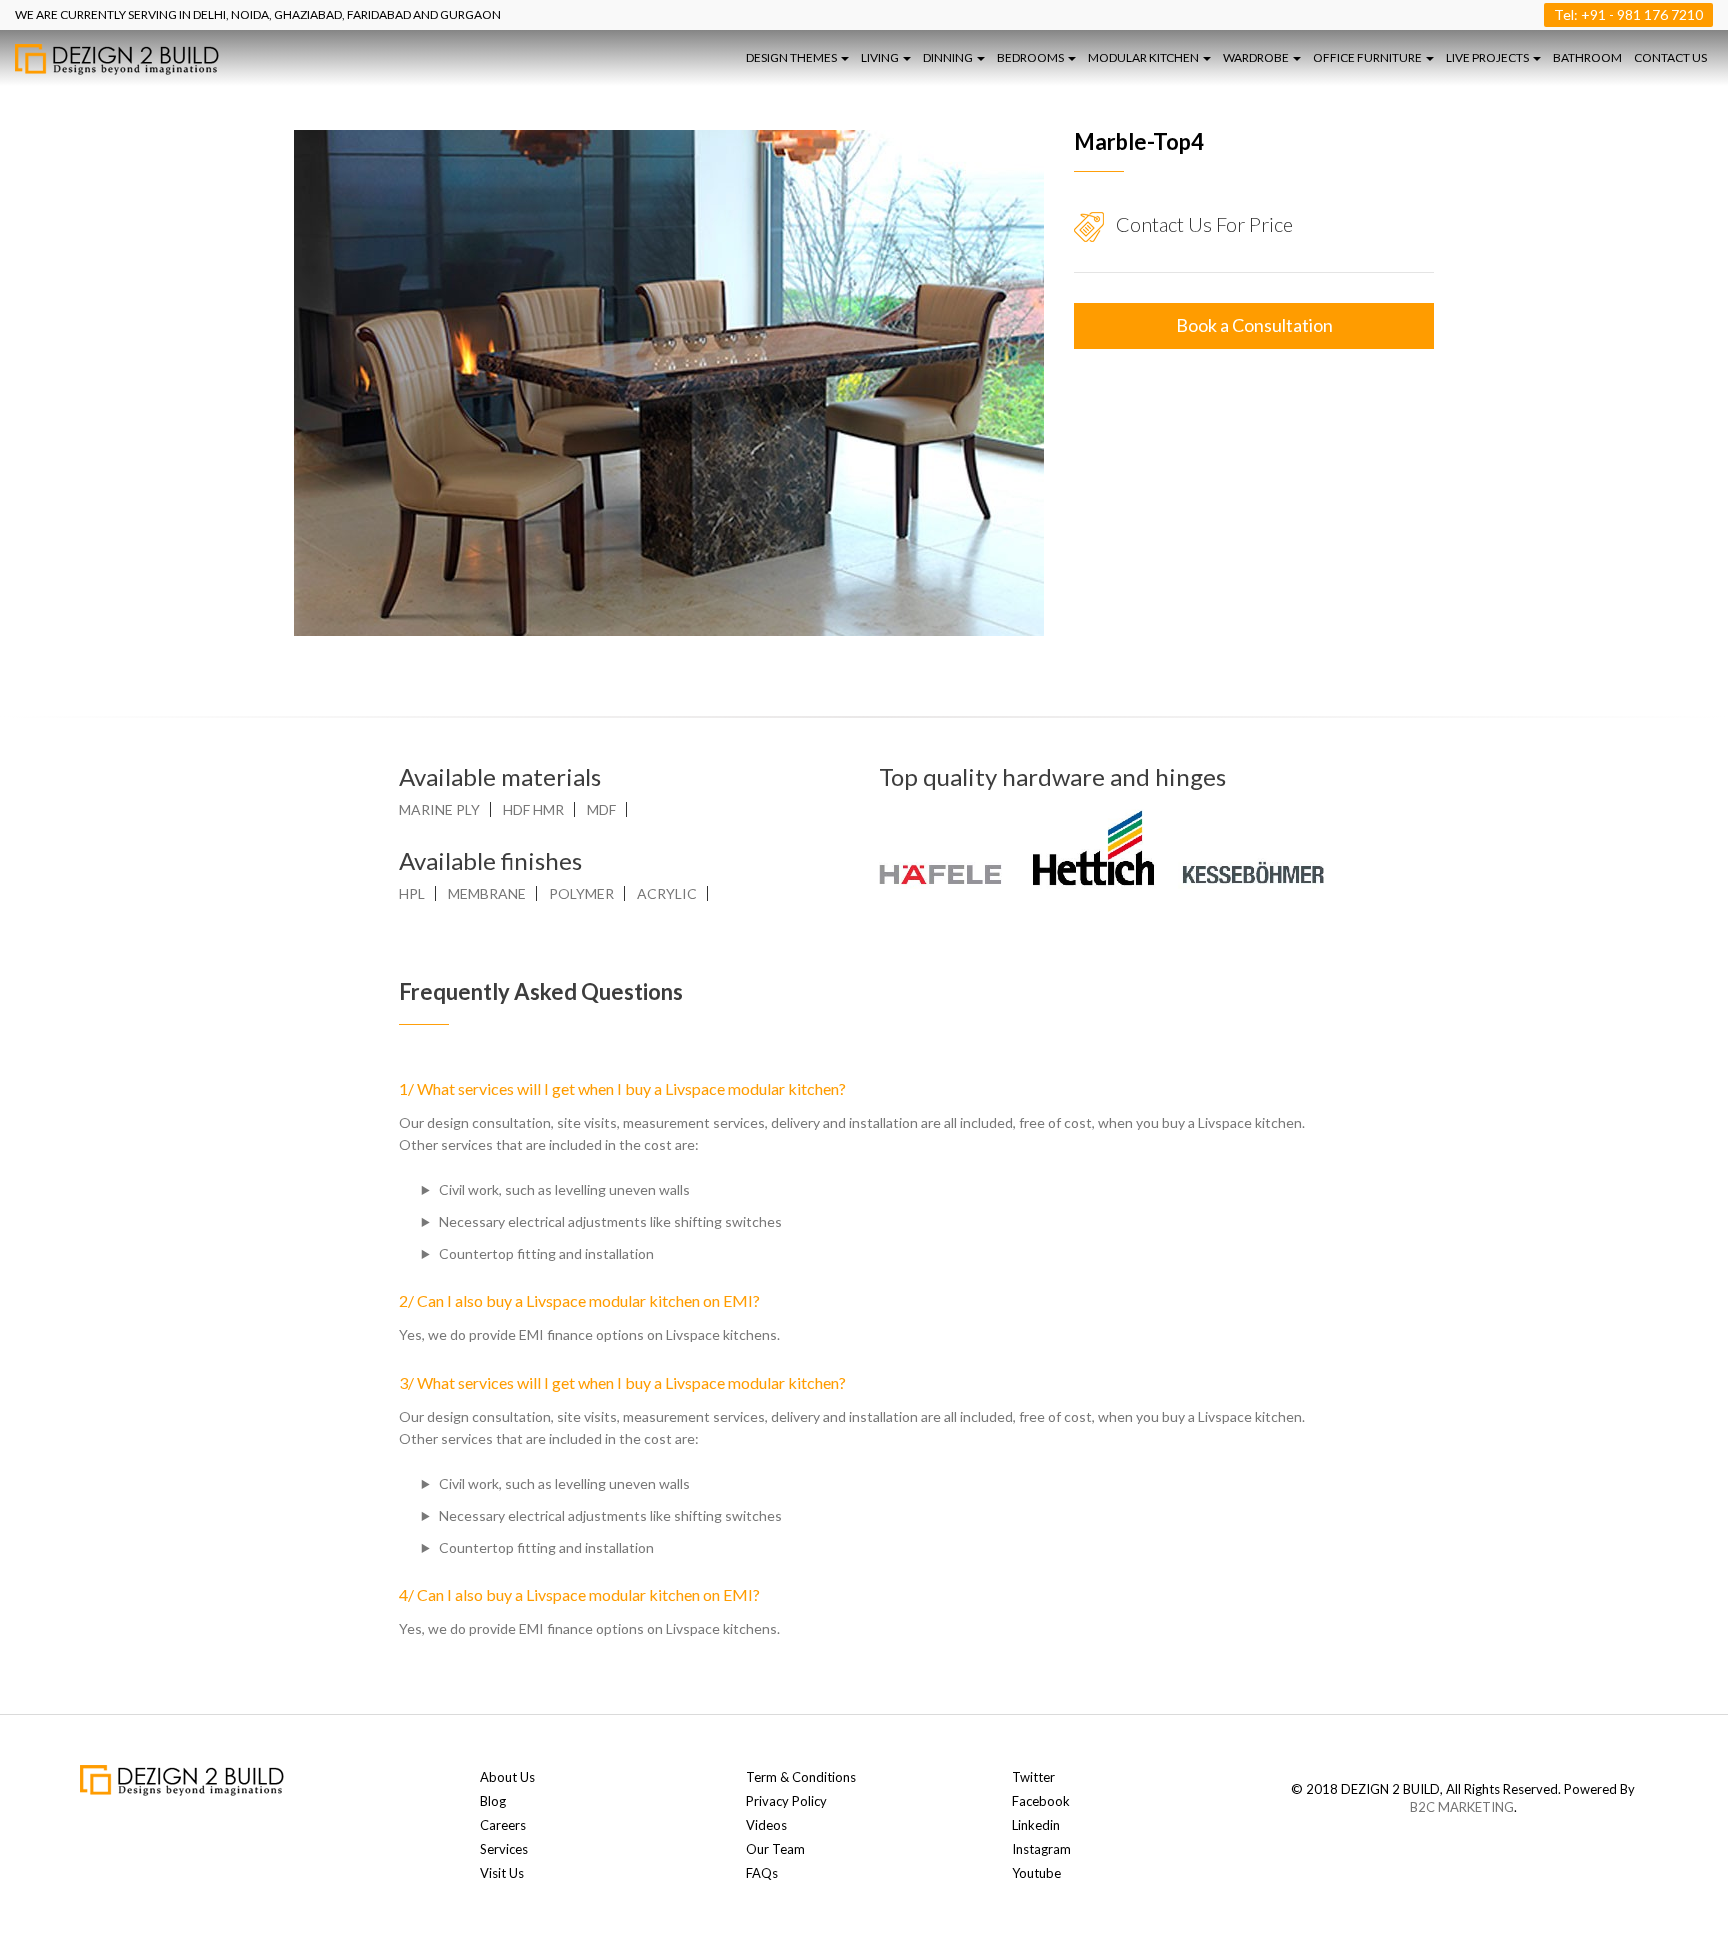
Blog (493, 1801)
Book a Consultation (1254, 325)
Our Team (775, 1849)
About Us (507, 1777)
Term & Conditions (801, 1777)
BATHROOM (1587, 57)
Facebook (1041, 1801)
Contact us (1670, 57)
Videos (766, 1825)
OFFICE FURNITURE (1368, 57)
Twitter (1033, 1777)
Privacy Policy (786, 1801)
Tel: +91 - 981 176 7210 (1628, 14)
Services (504, 1849)
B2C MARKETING (1462, 1807)
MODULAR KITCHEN (1144, 57)
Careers (503, 1825)
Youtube (1036, 1873)
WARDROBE (1257, 57)
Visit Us (502, 1873)
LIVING (881, 57)
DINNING (949, 57)
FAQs (762, 1873)
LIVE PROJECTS (1488, 57)
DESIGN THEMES (792, 57)
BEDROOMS (1031, 57)
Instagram (1041, 1849)
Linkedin (1036, 1825)
